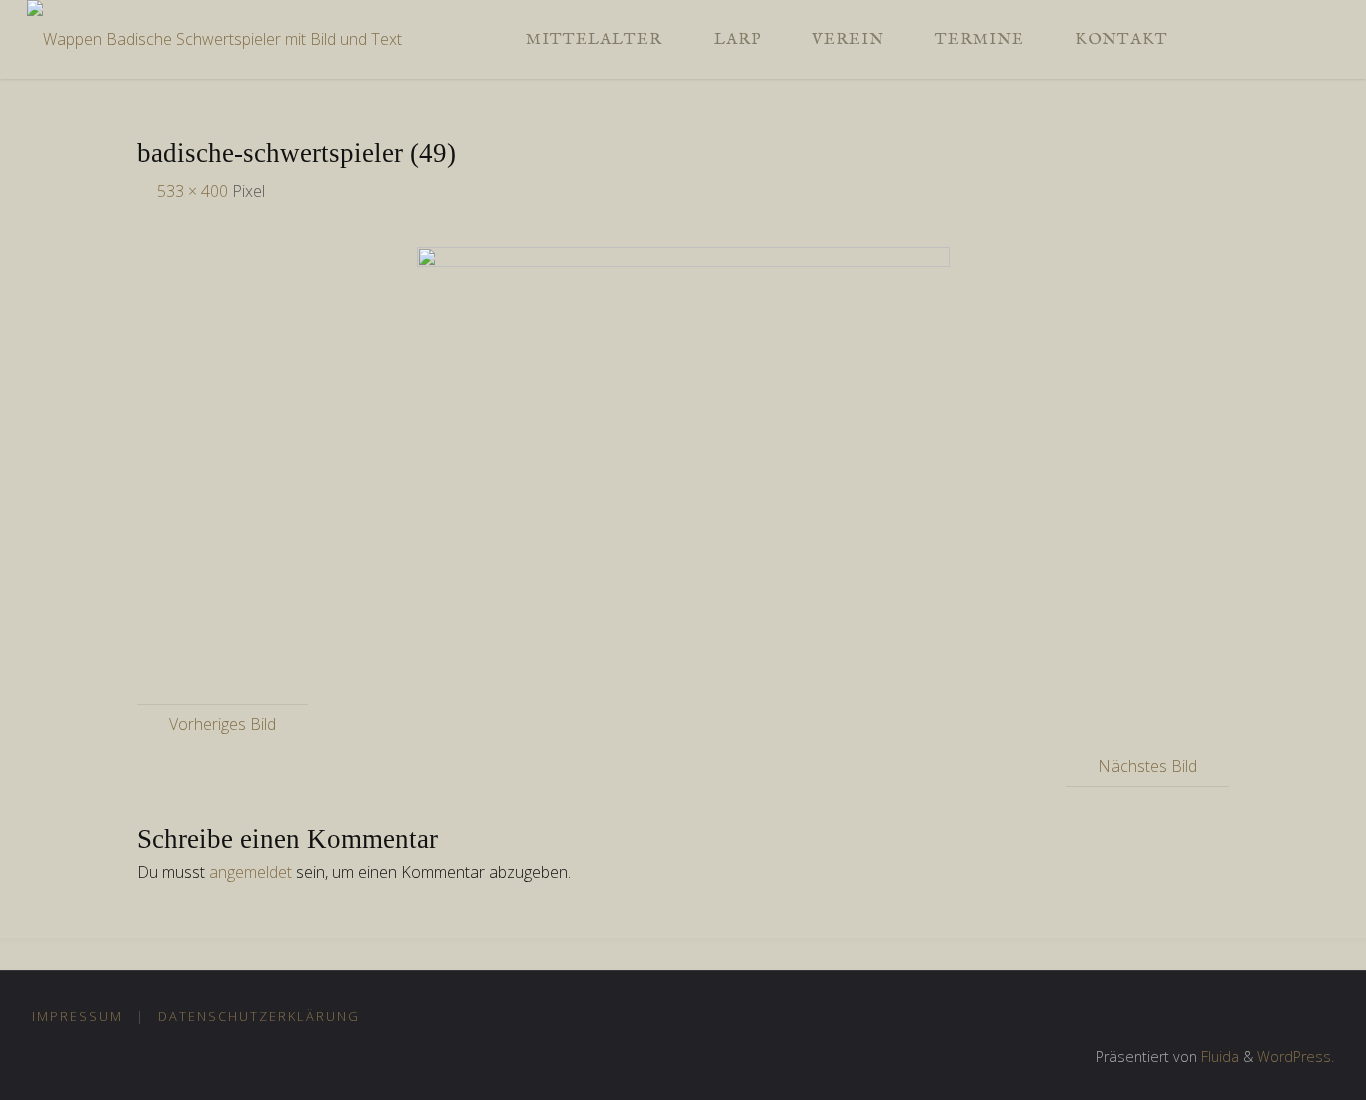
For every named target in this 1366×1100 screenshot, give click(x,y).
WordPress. (1295, 1056)
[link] (1214, 39)
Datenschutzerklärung (259, 1016)
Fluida (1218, 1056)
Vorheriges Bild (222, 724)
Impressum (77, 1016)
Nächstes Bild (1147, 766)
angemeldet (250, 872)
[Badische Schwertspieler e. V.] (214, 31)
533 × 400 (194, 191)
